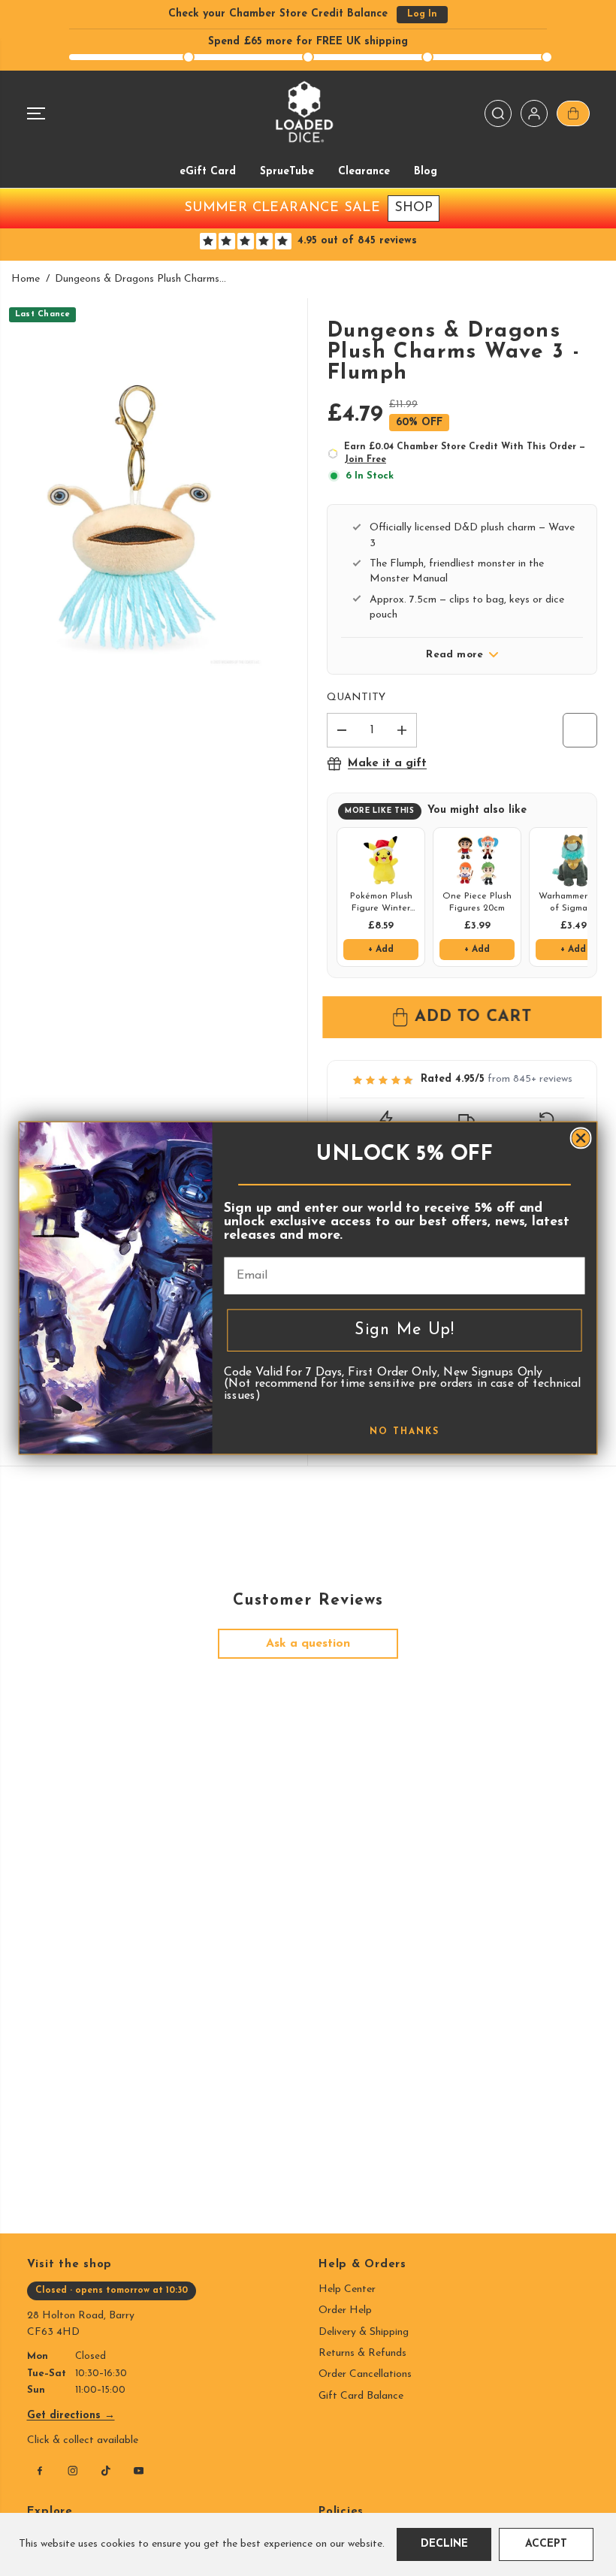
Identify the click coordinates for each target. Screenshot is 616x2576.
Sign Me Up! (405, 1330)
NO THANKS (405, 1432)
